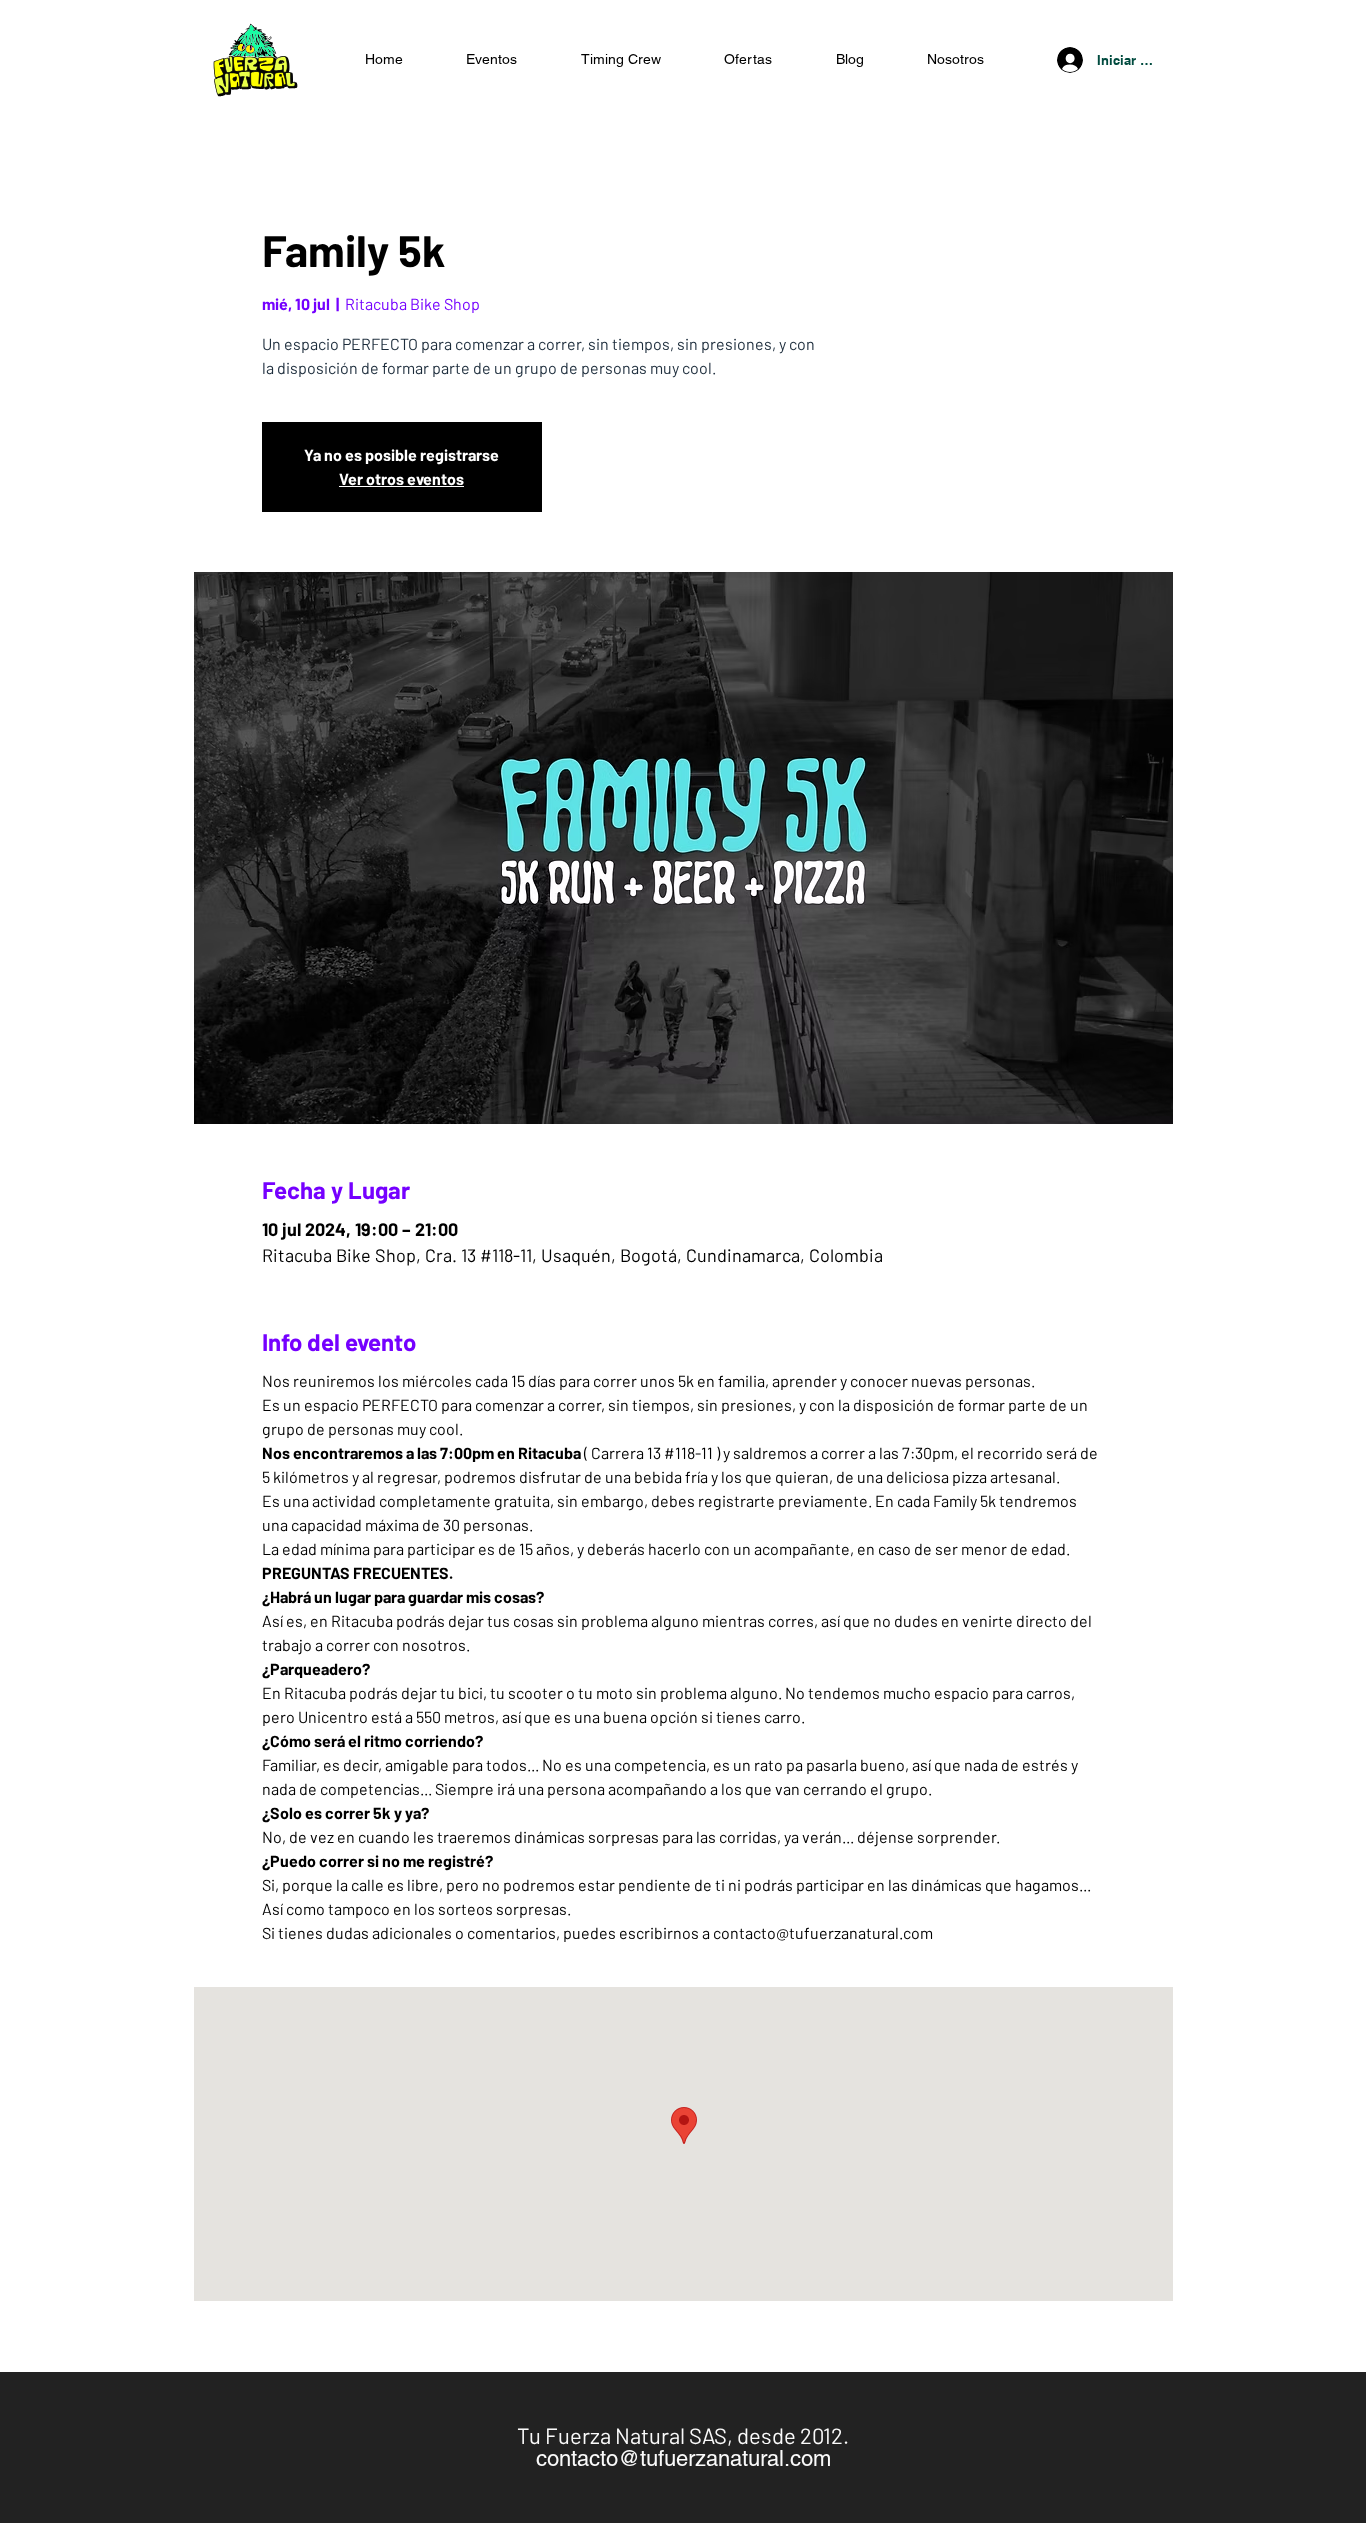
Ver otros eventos (401, 478)
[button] (749, 59)
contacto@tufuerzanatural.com (683, 2458)
